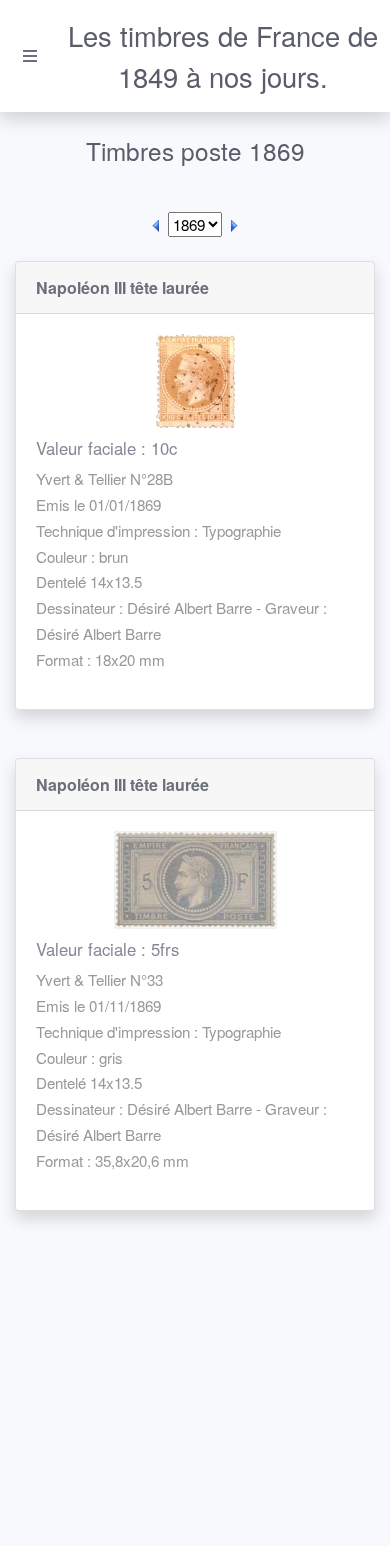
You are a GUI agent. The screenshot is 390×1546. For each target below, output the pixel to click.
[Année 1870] (234, 224)
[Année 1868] (156, 224)
